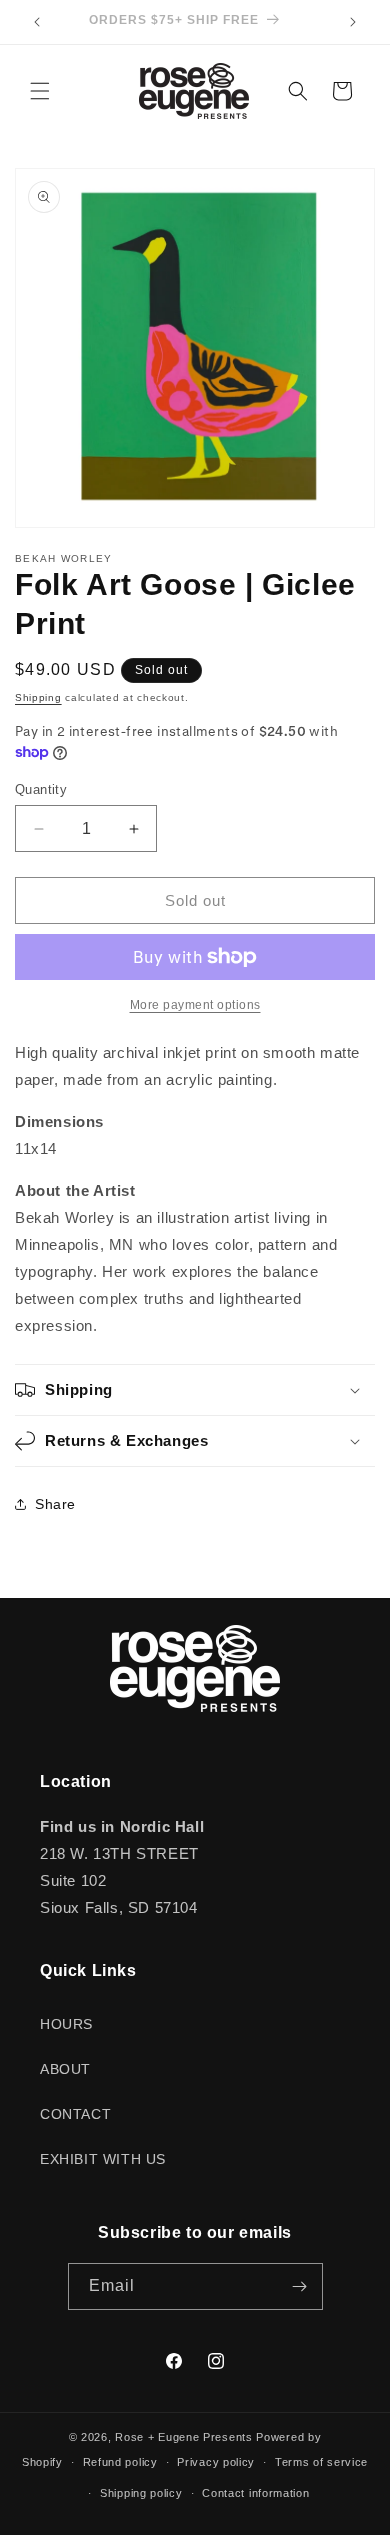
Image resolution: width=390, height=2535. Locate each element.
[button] (40, 91)
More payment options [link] (195, 1005)
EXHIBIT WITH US (103, 2159)
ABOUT (65, 2069)
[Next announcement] (353, 22)
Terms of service (321, 2462)
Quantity (41, 789)
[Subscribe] (300, 2286)
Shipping (38, 697)
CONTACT (75, 2114)
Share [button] (55, 1504)
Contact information (255, 2493)
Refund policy (120, 2462)
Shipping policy (141, 2493)
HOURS (66, 2024)
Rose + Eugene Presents (183, 2437)
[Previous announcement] (37, 22)
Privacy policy (216, 2462)
